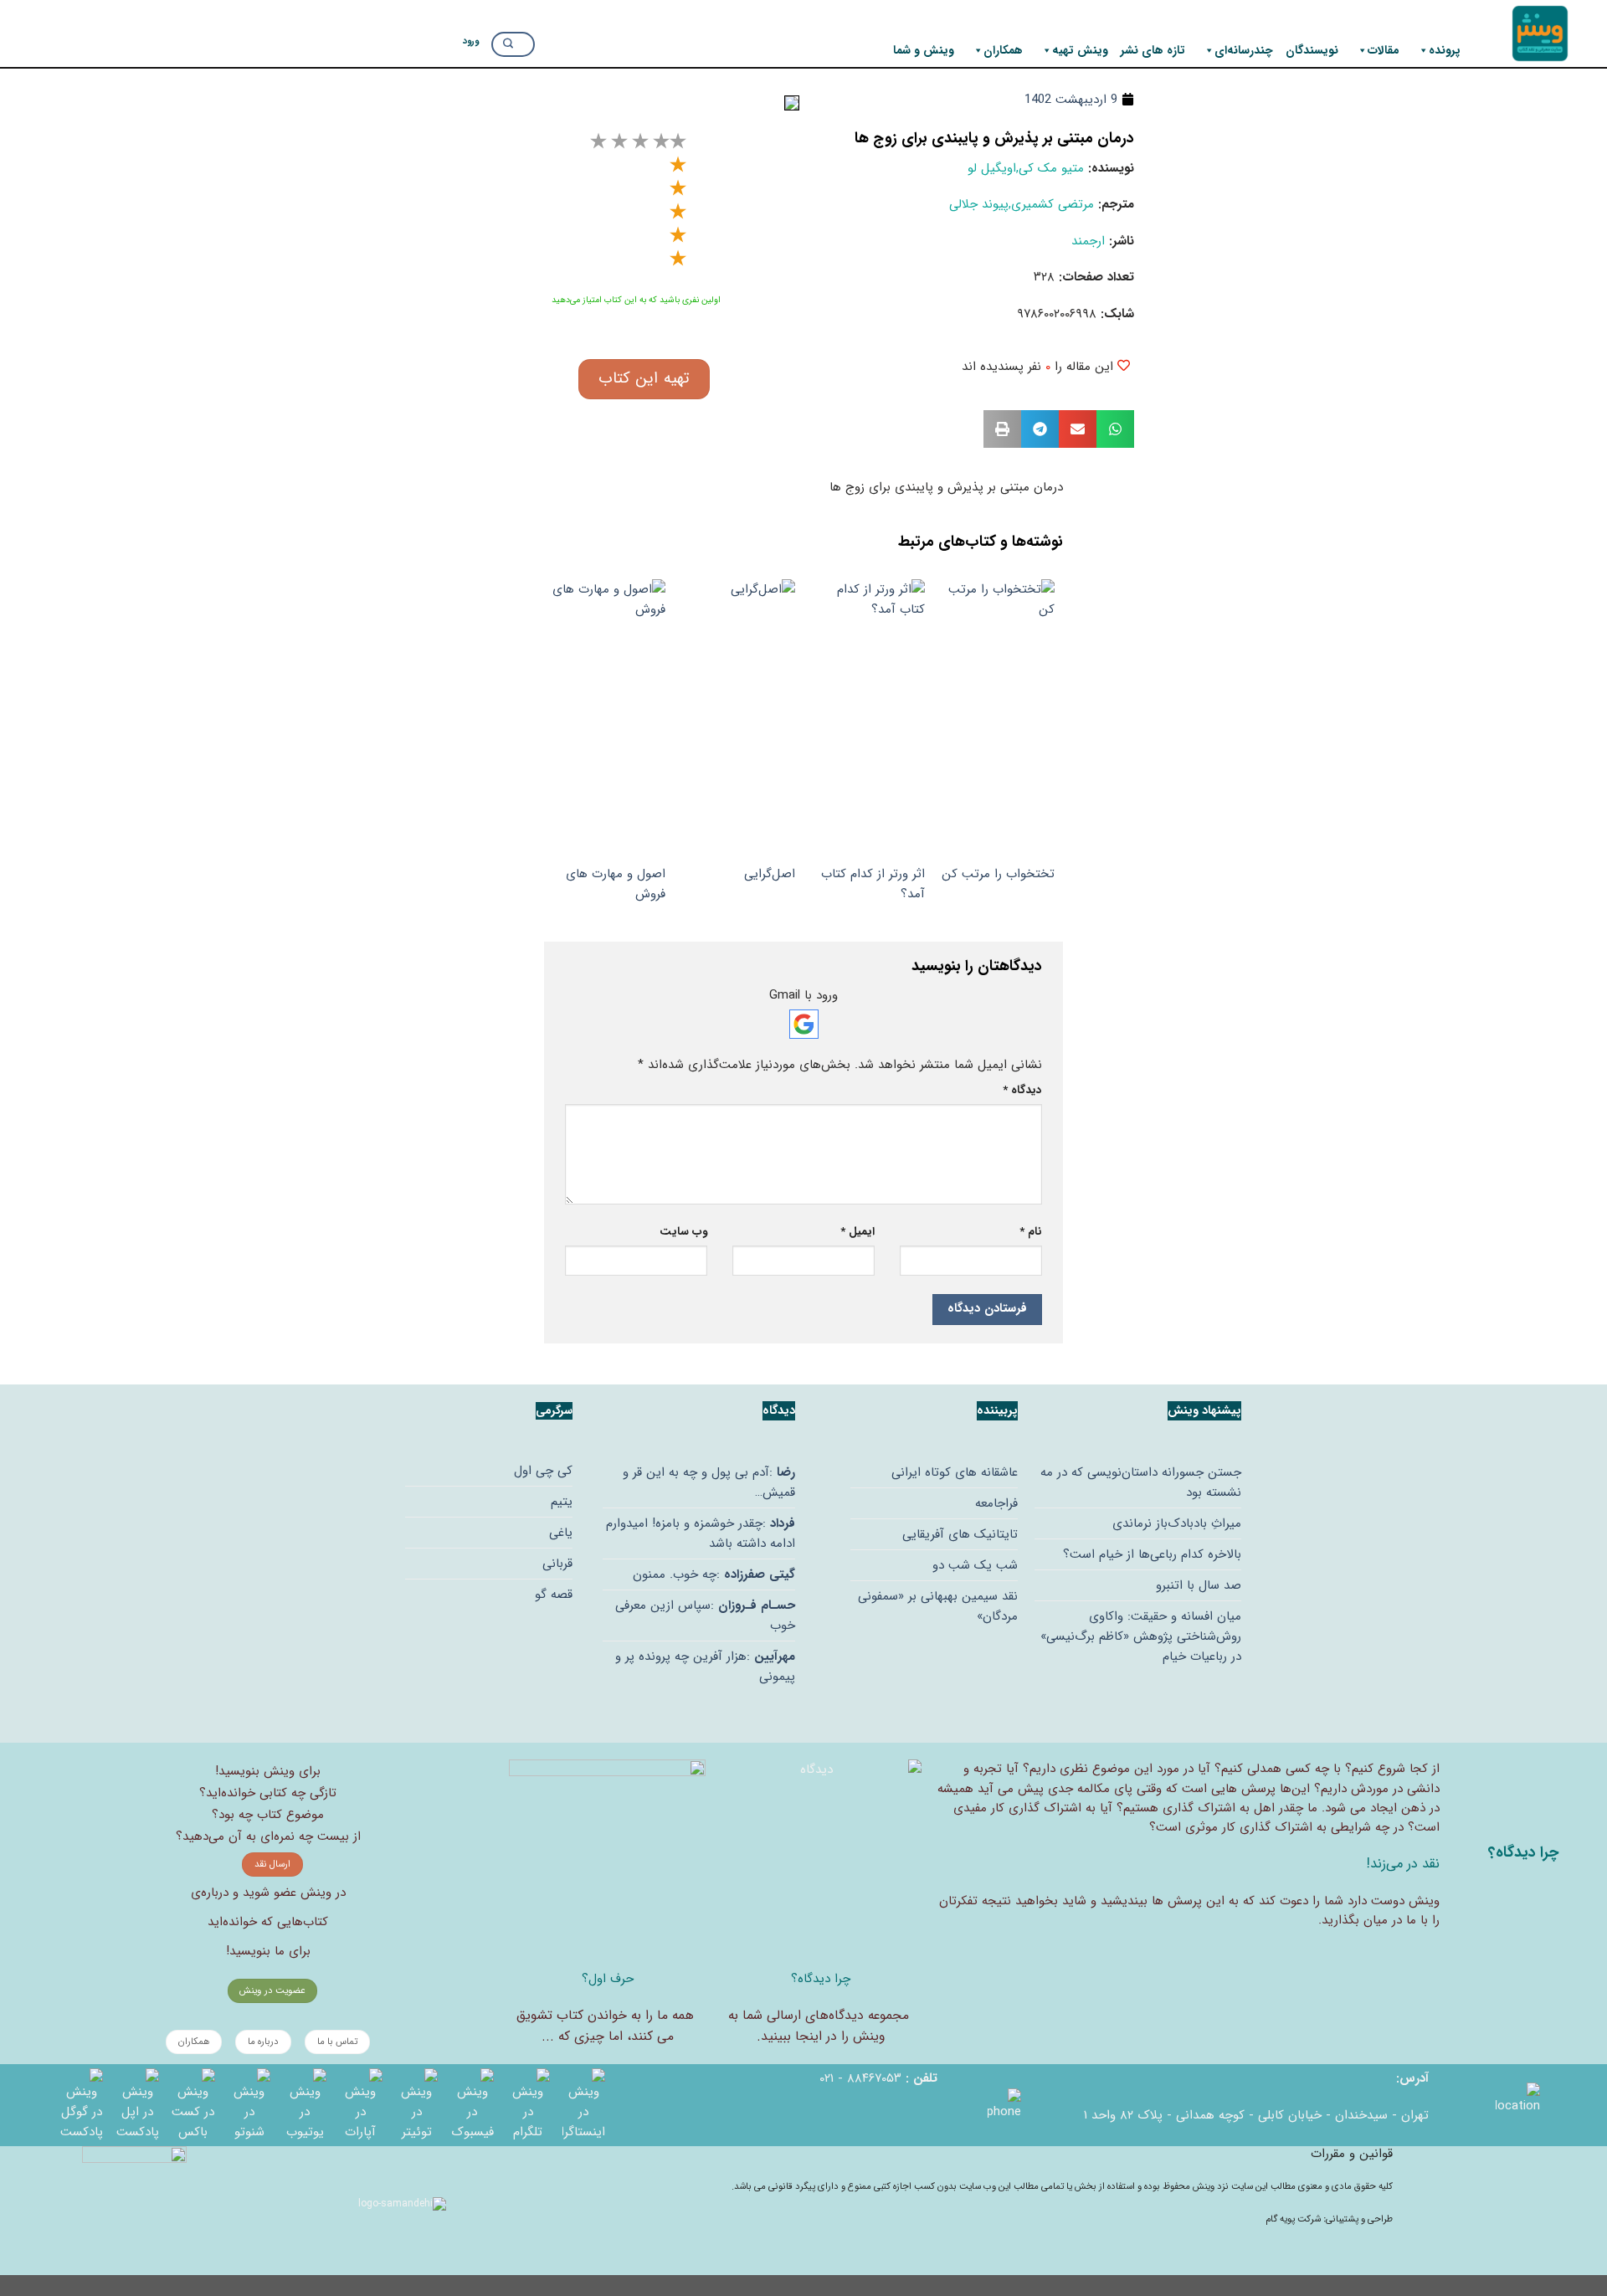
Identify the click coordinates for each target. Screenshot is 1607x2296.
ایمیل (857, 1232)
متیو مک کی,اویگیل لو (1026, 168)
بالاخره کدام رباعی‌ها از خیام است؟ (1152, 1554)
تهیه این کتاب (644, 378)
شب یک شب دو (975, 1565)
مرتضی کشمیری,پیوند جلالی (1022, 204)
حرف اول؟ (608, 1979)
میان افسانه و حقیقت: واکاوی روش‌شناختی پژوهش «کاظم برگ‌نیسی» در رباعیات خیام (1141, 1636)
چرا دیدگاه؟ (821, 1979)
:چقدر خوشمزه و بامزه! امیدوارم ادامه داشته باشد (701, 1533)
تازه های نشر (1153, 50)
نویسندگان (1312, 50)
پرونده (1445, 50)
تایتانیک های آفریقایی (960, 1534)
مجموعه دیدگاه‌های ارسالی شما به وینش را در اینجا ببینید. (819, 2026)
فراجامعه (996, 1503)
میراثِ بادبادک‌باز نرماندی (1177, 1523)
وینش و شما (924, 50)
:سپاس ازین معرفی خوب (705, 1615)
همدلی (1264, 1769)
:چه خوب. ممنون (714, 1574)
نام (1031, 1232)
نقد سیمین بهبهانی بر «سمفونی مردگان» (938, 1606)
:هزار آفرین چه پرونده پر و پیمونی (705, 1667)
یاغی (561, 1533)
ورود (471, 41)
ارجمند (1088, 241)
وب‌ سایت (683, 1232)
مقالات (1384, 50)
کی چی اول (543, 1471)
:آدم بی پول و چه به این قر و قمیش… (709, 1482)
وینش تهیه (1080, 50)
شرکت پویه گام (1294, 2219)
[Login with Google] (804, 1024)
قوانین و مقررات (1352, 2154)
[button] (1115, 429)
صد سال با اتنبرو (1199, 1585)
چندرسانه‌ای (1244, 50)
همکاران (1003, 50)
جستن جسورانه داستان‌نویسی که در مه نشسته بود (1141, 1482)
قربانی (557, 1564)
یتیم (562, 1502)
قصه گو (554, 1595)
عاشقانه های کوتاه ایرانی (955, 1472)
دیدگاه (1022, 1090)
